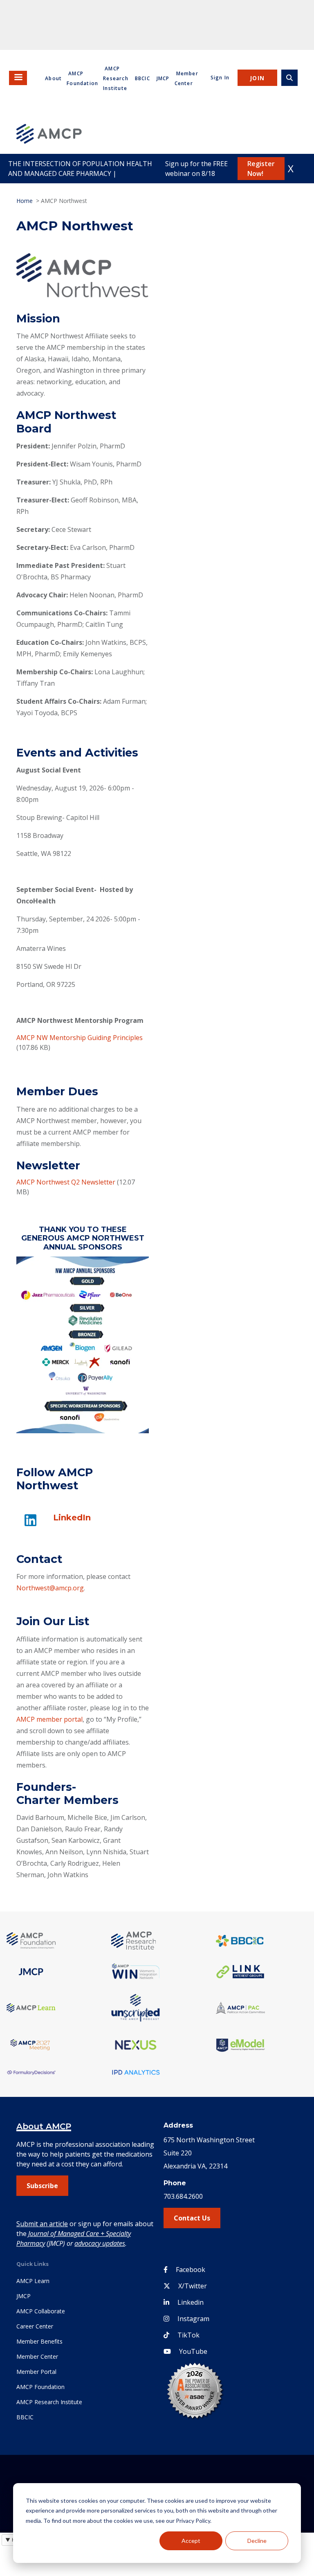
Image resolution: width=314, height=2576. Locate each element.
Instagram (193, 2319)
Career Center (35, 2326)
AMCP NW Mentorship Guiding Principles (80, 1038)
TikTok (188, 2335)
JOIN (257, 78)
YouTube (193, 2351)
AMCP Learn (33, 2281)
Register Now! (261, 169)
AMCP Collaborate (41, 2311)
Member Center (37, 2356)
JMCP (163, 78)
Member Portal (36, 2372)
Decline (257, 2541)
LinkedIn (72, 1518)
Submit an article (42, 2224)
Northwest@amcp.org (50, 1588)
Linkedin (191, 2302)
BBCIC (142, 78)
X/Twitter (193, 2286)
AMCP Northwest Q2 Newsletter (66, 1182)
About (53, 78)
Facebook (191, 2270)
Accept (191, 2541)
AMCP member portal (49, 1719)
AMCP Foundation (40, 2387)
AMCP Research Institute (116, 78)
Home (25, 201)
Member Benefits (39, 2341)
